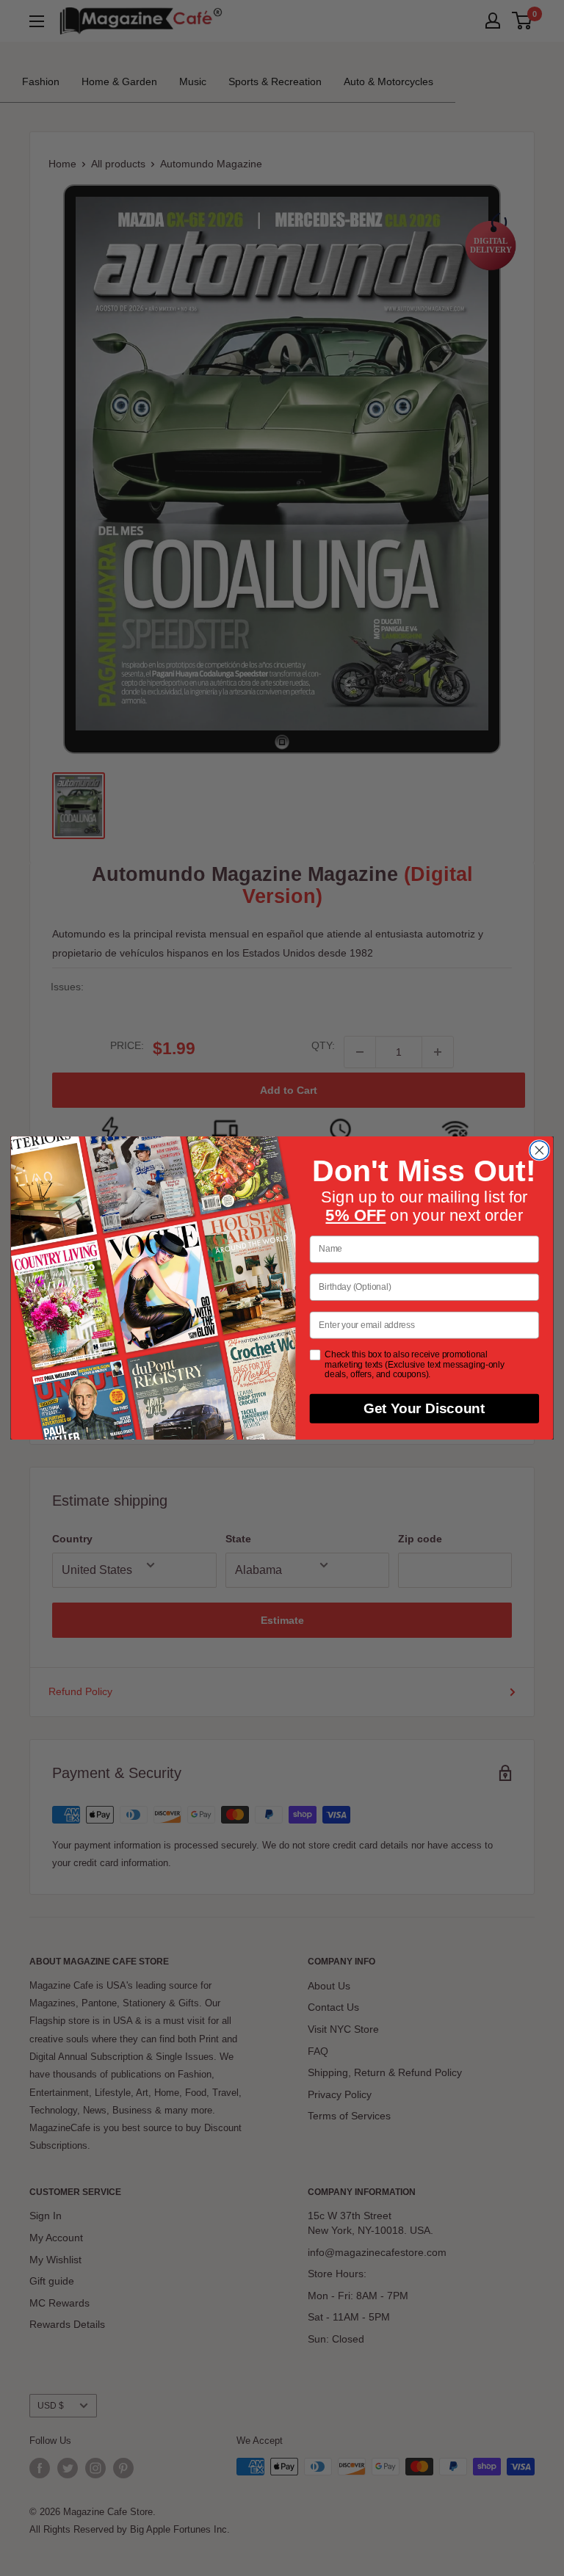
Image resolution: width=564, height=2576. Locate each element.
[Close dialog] (539, 1150)
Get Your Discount (424, 1409)
